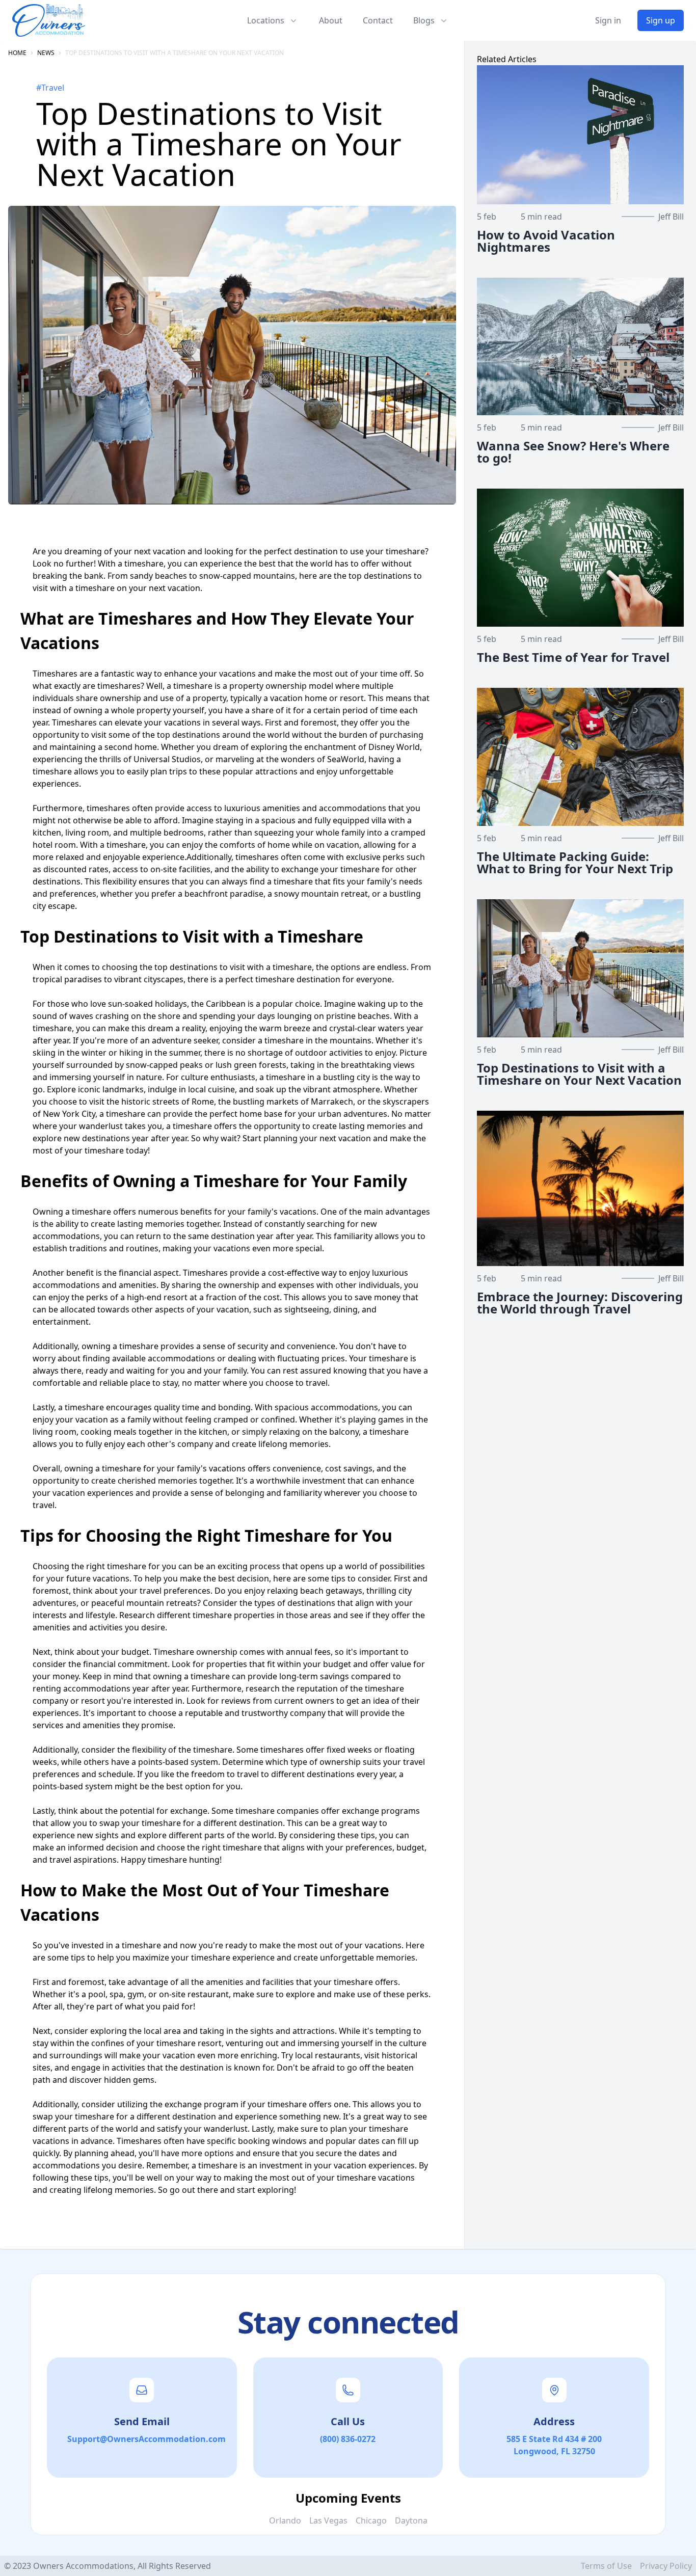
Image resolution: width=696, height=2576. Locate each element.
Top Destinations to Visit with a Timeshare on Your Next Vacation (175, 53)
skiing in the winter (70, 1053)
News (46, 53)
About (331, 20)
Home (17, 53)
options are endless (369, 967)
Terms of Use (606, 2566)
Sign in (608, 20)
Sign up (661, 20)
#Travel (50, 88)
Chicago (371, 2520)
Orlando (285, 2520)
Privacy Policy (666, 2566)
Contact (378, 20)
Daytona (411, 2520)
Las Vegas (328, 2520)
